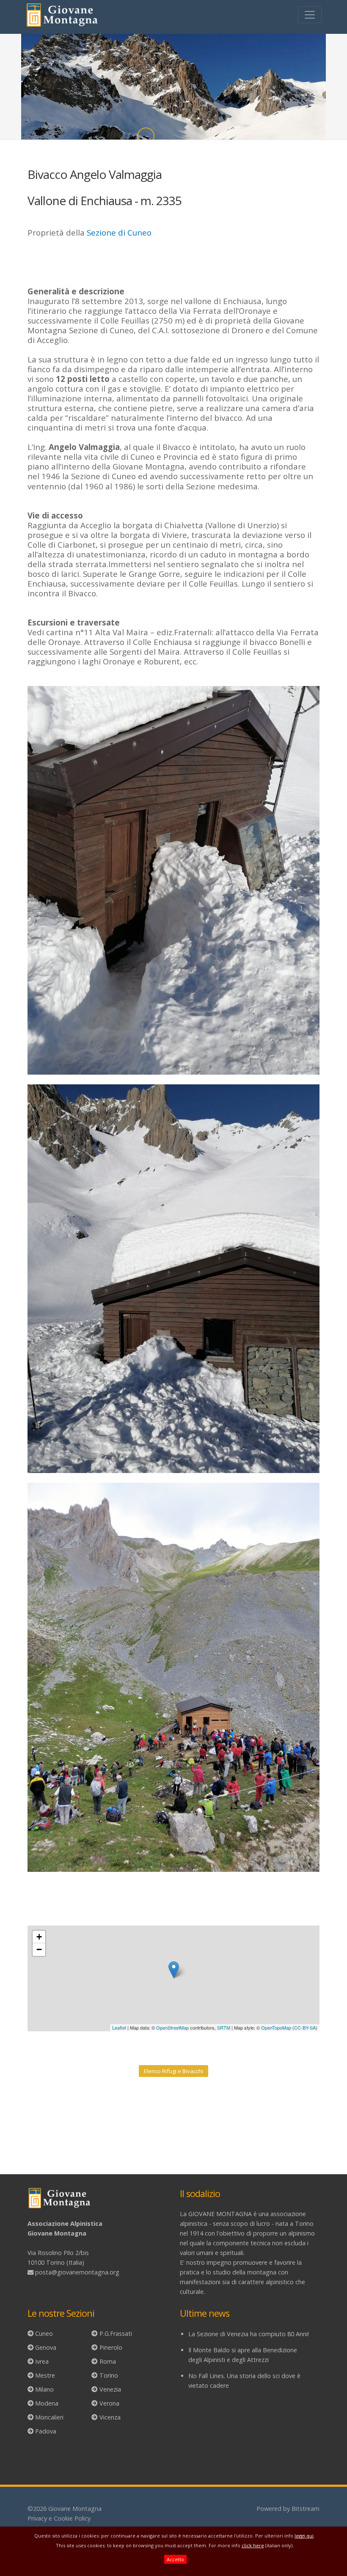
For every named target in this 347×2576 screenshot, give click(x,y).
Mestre (45, 2375)
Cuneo (44, 2333)
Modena (47, 2403)
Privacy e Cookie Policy (59, 2518)
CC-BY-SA (305, 2027)
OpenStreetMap (172, 2027)
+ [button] (39, 1937)
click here (253, 2545)
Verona (109, 2403)
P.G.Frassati (116, 2333)
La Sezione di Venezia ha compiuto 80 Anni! (249, 2334)
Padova (46, 2431)
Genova (46, 2347)
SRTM (224, 2027)
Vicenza (110, 2417)
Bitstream (306, 2509)
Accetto (175, 2559)
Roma (108, 2361)
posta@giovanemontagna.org (77, 2272)
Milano (44, 2389)
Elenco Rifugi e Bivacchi (173, 2071)
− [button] (39, 1949)
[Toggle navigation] (310, 15)
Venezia (110, 2389)
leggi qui (304, 2536)
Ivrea (42, 2361)
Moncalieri (49, 2417)
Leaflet (119, 2027)
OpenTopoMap (276, 2027)
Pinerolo (111, 2347)
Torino (109, 2375)
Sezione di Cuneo (119, 232)
